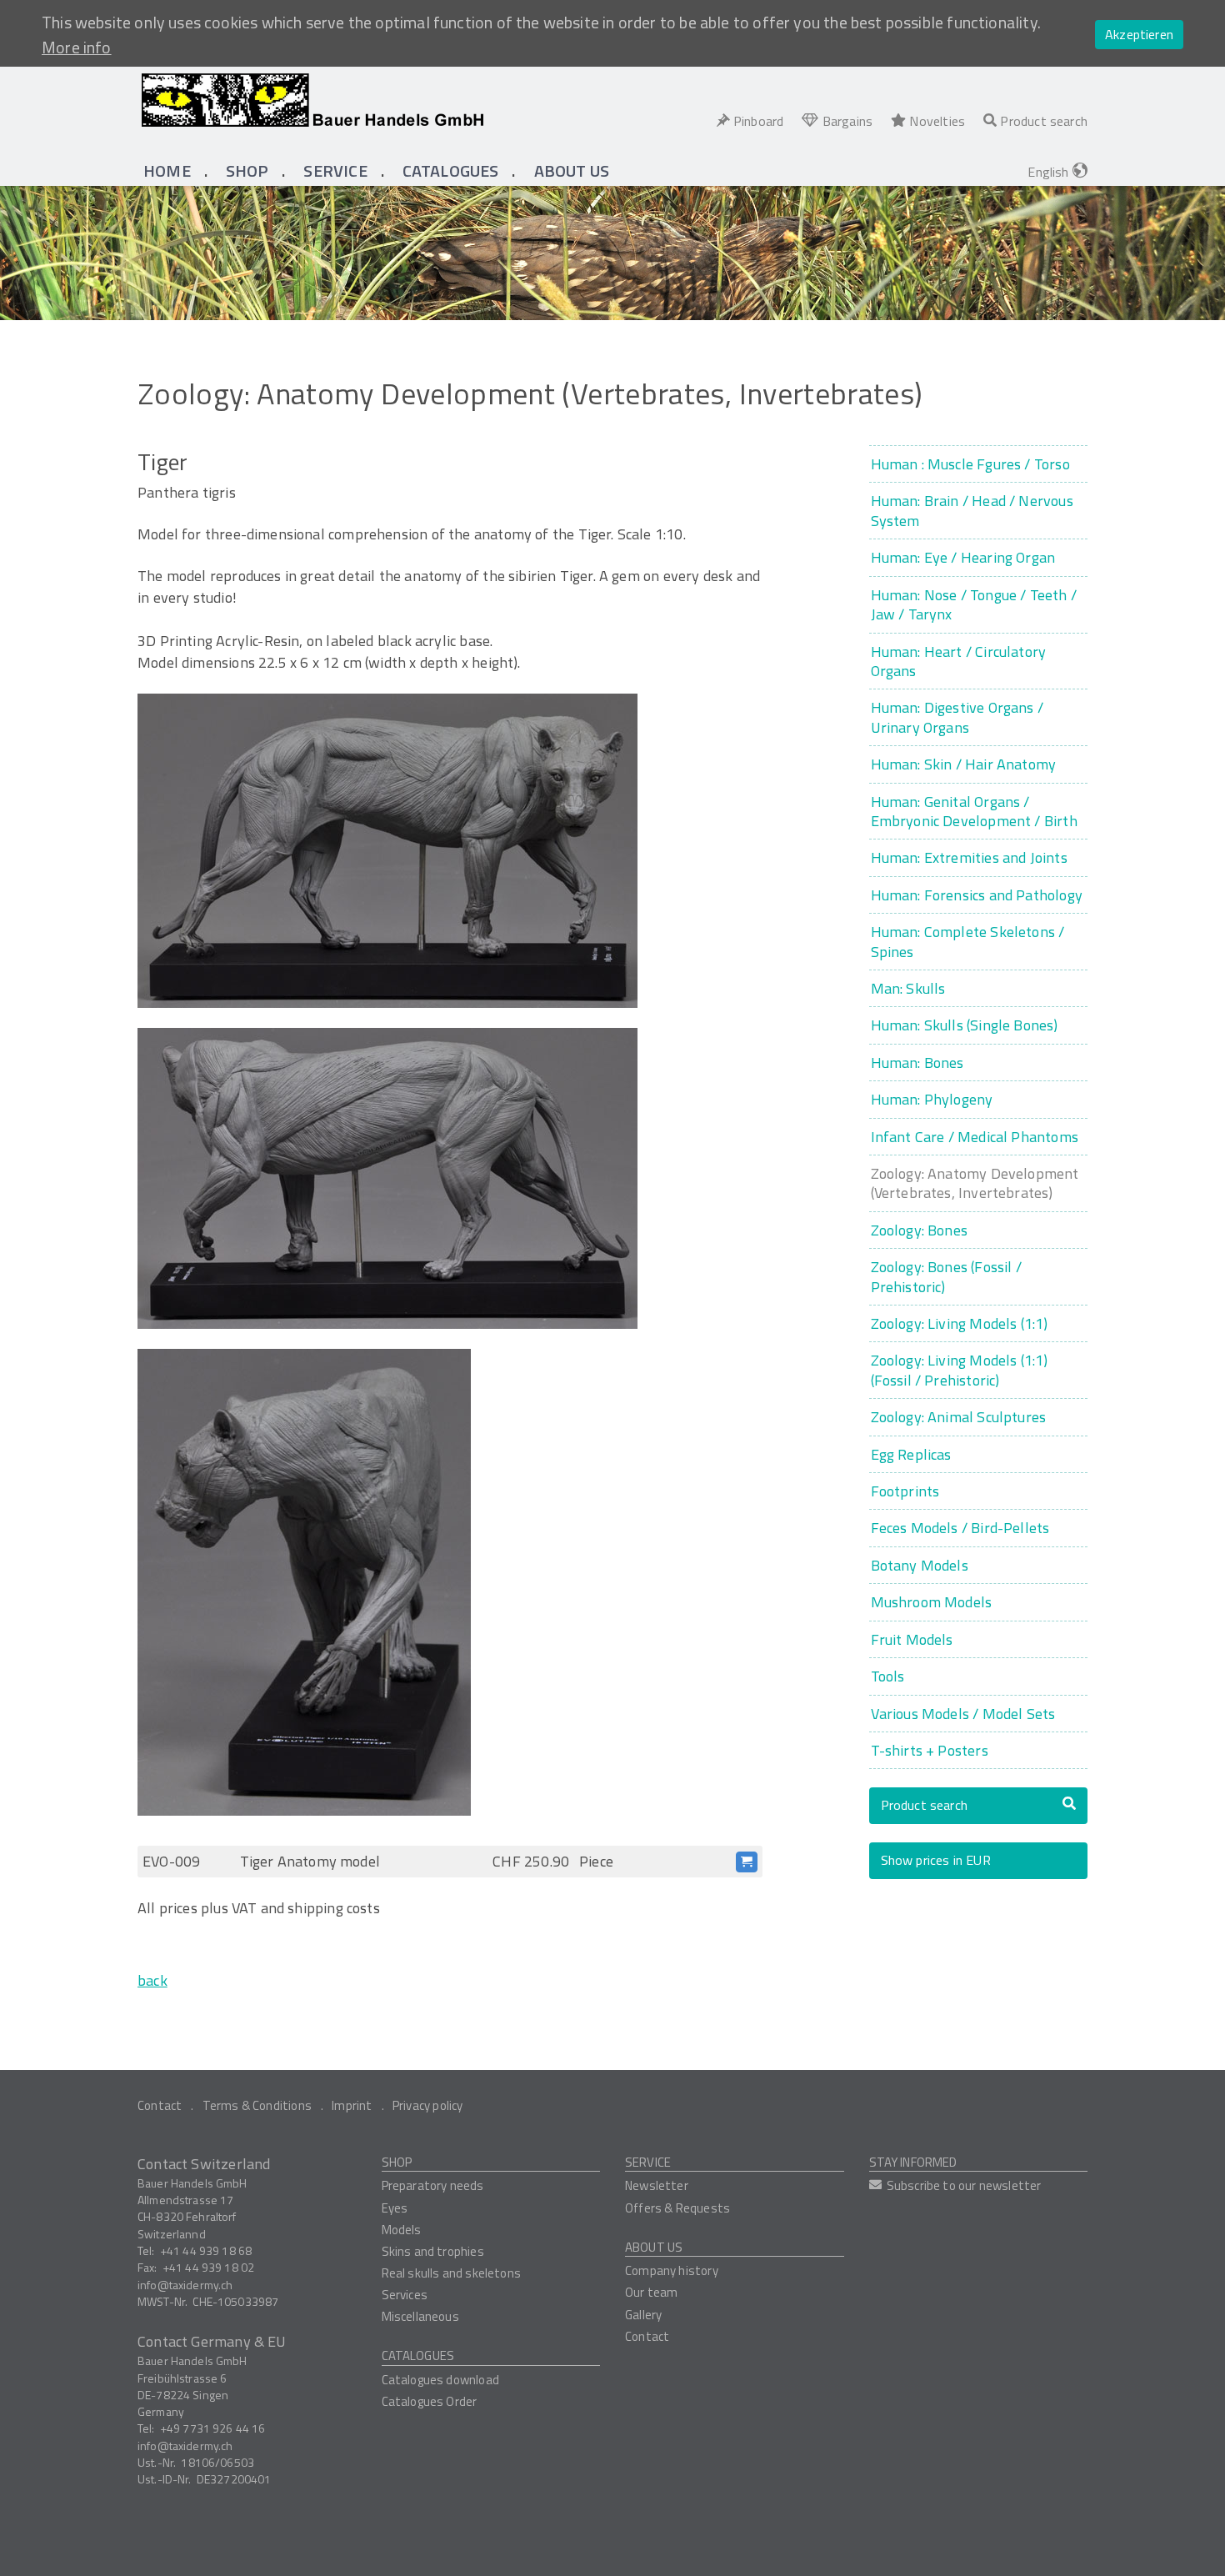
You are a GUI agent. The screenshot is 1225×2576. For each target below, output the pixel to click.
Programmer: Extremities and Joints (969, 857)
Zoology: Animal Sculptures (959, 1417)
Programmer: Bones (917, 1062)
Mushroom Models (932, 1602)
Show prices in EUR (936, 1860)
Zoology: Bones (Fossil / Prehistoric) (946, 1277)
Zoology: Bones (920, 1230)
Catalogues (418, 2355)
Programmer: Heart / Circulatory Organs (959, 662)
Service (648, 2162)
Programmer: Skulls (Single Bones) (965, 1025)
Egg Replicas (911, 1454)
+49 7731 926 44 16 (213, 2428)
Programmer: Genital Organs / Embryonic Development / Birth (974, 812)
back (152, 1980)
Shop (397, 2162)
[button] (247, 171)
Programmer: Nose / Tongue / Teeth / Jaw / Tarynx (974, 605)
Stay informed (913, 2162)
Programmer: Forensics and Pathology (977, 895)
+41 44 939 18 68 (206, 2250)
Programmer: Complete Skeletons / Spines (968, 942)
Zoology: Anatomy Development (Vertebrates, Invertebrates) (975, 1183)
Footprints (905, 1491)
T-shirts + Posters (930, 1750)
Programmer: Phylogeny (932, 1099)
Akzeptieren (1139, 34)
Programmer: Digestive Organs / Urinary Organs (957, 717)
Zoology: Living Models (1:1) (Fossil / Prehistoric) (960, 1370)
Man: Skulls (908, 988)
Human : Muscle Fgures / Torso (970, 464)
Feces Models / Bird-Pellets (960, 1528)
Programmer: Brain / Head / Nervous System (972, 511)
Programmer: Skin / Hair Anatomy (964, 764)
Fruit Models (912, 1639)
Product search (925, 1805)
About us (654, 2247)
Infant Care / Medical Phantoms (975, 1137)
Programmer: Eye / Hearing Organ (963, 557)
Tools (888, 1676)
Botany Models (920, 1565)
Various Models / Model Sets (963, 1714)
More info (77, 48)
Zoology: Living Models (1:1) (960, 1323)
